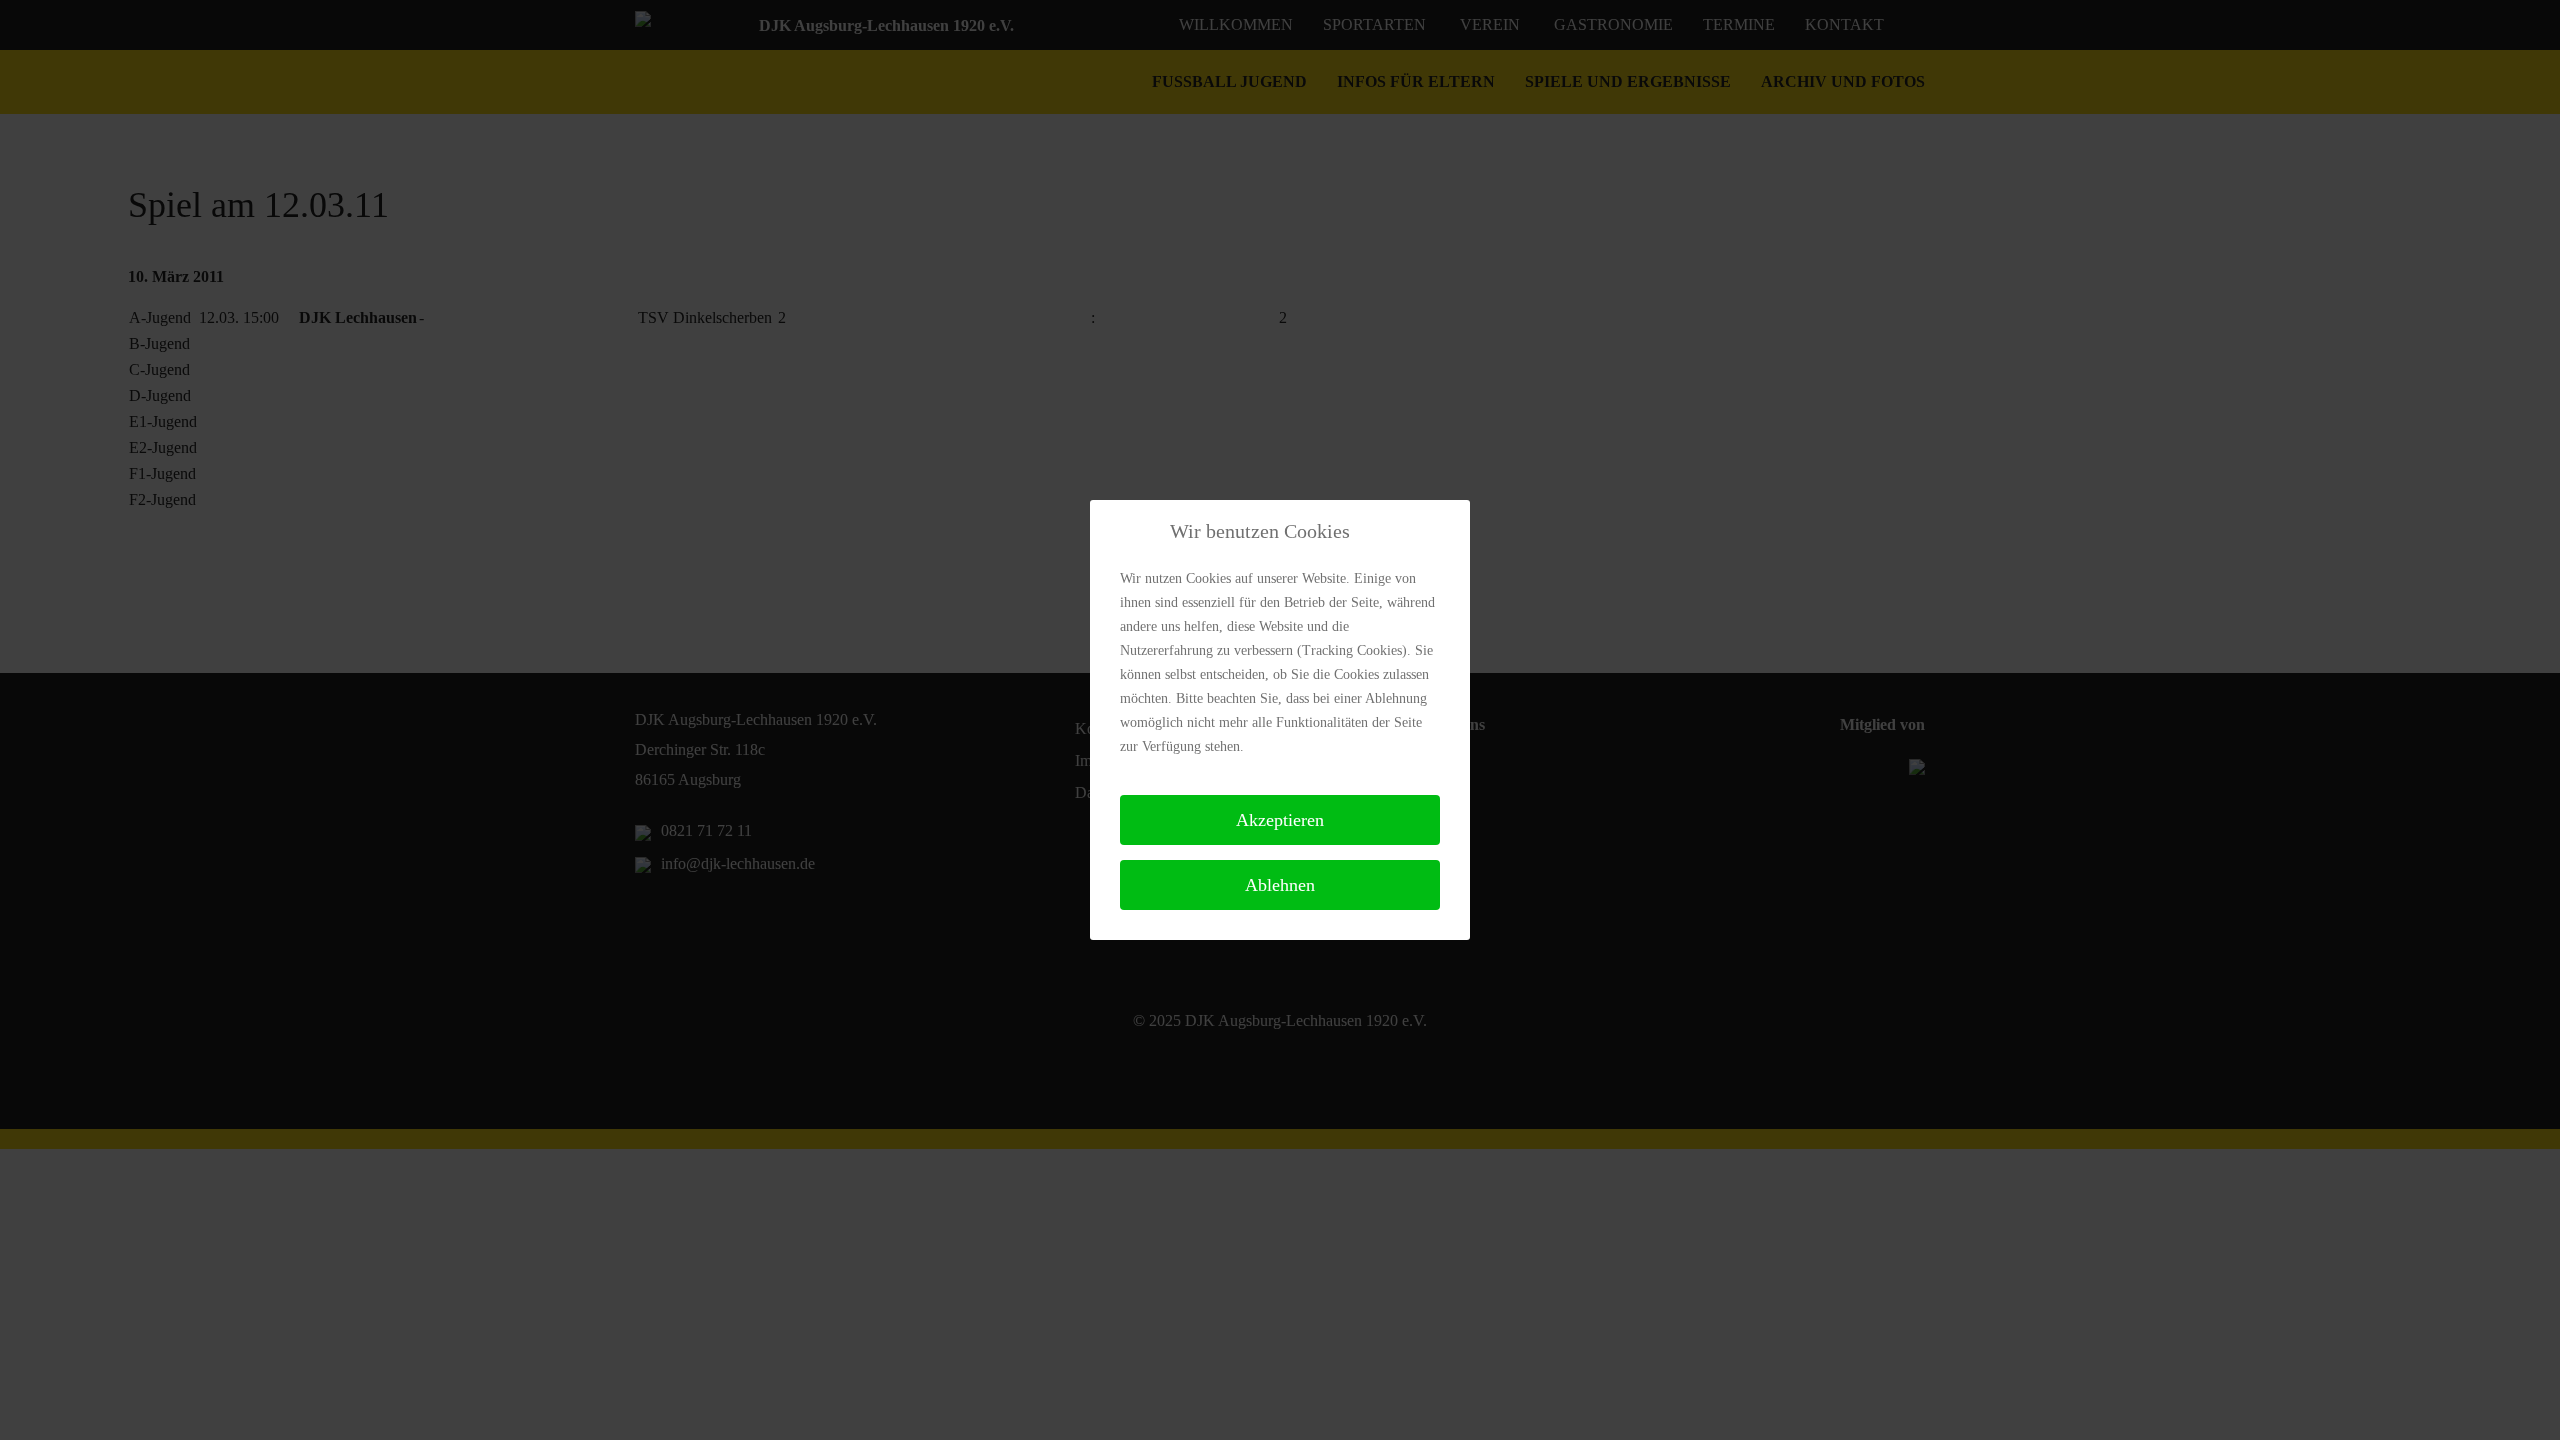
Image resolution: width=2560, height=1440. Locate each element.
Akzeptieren (1280, 820)
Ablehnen (1280, 885)
